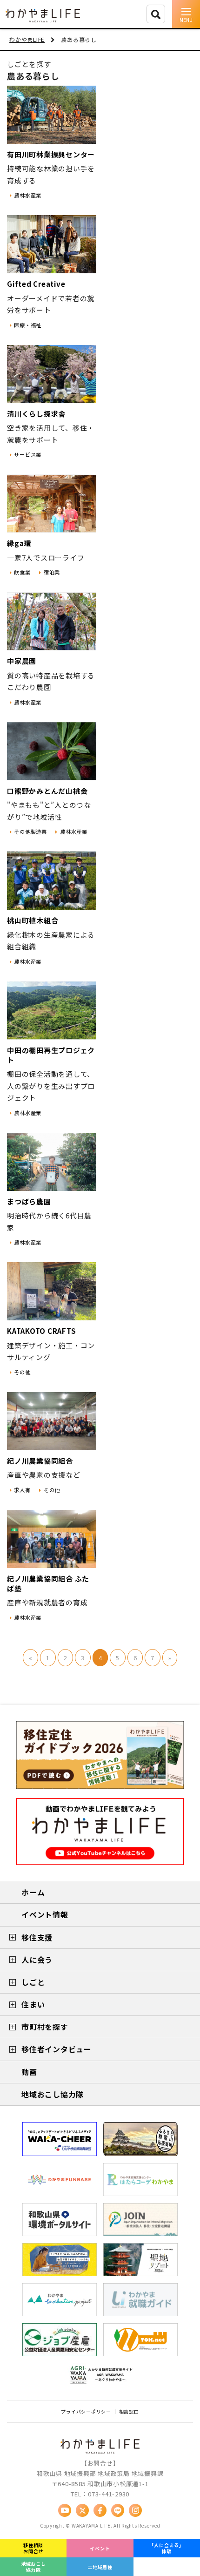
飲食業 (22, 572)
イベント (100, 2548)
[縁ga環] (52, 504)
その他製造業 (30, 832)
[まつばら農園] (52, 1162)
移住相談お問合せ (33, 2548)
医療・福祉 (28, 325)
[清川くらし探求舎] (52, 374)
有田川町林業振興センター (51, 154)
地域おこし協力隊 (33, 2567)
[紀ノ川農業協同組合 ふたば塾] (52, 1539)
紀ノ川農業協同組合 (40, 1461)
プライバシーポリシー (86, 2411)
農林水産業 (28, 195)
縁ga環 (19, 543)
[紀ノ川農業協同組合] (52, 1421)
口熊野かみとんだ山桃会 (47, 791)
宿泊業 (52, 572)
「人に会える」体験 (167, 2548)
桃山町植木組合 (33, 920)
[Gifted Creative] (52, 244)
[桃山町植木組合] (52, 881)
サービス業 (28, 454)
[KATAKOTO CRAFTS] (52, 1291)
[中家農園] (52, 621)
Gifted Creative (36, 284)
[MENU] (186, 14)
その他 (22, 1372)
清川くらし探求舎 (36, 414)
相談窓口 (129, 2411)
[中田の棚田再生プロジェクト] (52, 1011)
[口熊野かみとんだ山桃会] (52, 751)
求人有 (22, 1490)
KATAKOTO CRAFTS (41, 1331)
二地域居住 (100, 2567)
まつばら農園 (29, 1201)
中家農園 (22, 661)
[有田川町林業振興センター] (52, 115)
